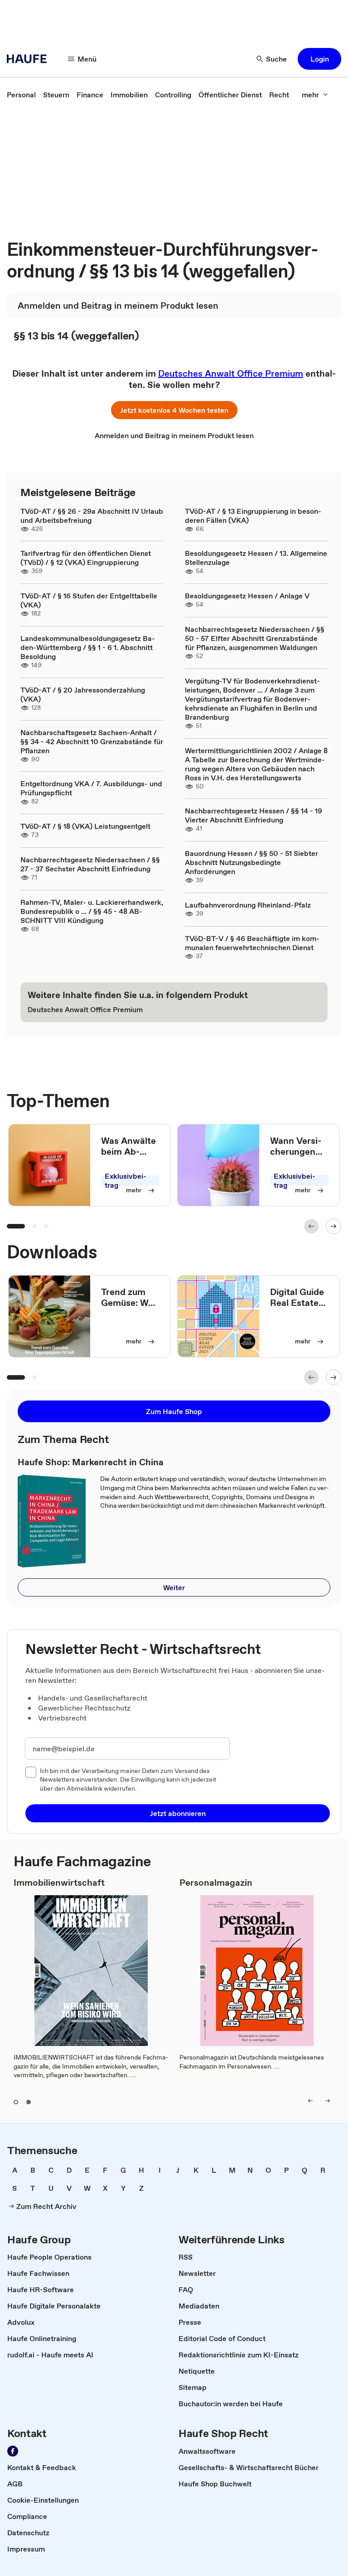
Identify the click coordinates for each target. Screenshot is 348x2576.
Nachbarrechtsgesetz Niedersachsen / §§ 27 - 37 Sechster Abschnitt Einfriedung (90, 864)
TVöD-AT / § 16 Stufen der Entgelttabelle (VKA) (89, 600)
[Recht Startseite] (29, 59)
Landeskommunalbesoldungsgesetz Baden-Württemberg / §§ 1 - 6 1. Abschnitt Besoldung (88, 647)
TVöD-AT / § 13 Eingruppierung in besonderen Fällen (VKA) (253, 516)
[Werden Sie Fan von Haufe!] (13, 2451)
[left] (310, 2101)
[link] (21, 95)
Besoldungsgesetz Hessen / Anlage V (247, 596)
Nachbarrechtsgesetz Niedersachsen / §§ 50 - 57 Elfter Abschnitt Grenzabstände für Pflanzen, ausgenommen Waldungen (255, 638)
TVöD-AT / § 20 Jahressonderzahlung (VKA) (83, 694)
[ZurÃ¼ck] (311, 1226)
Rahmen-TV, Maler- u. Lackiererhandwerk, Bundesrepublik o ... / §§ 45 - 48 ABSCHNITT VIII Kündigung (92, 911)
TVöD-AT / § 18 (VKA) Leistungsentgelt (85, 826)
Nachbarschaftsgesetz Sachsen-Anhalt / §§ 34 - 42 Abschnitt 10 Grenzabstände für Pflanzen (92, 741)
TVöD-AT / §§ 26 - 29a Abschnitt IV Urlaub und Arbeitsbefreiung (92, 516)
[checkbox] (31, 1772)
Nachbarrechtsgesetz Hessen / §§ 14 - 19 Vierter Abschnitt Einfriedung (254, 815)
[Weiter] (333, 1226)
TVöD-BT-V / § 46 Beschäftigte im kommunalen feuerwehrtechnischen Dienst (252, 943)
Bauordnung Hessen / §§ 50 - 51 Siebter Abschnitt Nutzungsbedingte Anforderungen (251, 862)
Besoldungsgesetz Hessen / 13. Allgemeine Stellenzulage (256, 558)
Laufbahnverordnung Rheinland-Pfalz (248, 905)
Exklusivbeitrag (126, 1180)
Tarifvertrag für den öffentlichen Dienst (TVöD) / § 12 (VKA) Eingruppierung (86, 558)
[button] (319, 59)
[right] (328, 2101)
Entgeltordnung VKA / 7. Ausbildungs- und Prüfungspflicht (91, 788)
